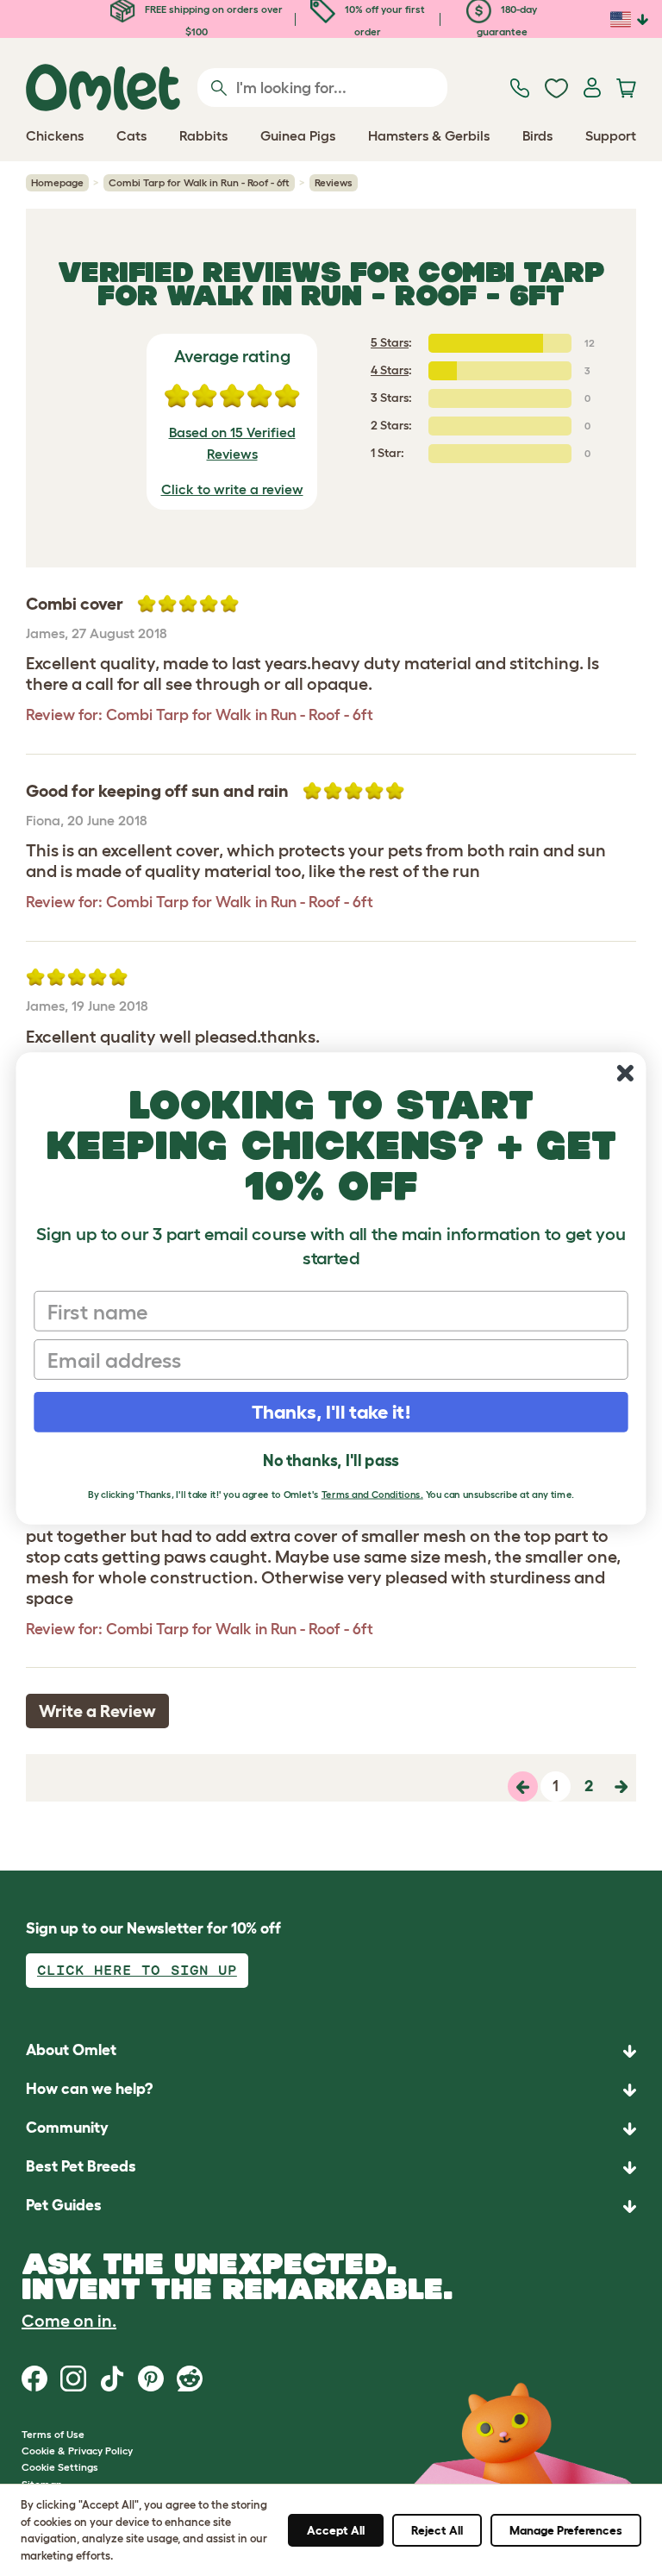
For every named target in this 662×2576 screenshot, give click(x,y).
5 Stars (390, 342)
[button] (331, 2206)
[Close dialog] (625, 1073)
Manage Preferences (566, 2530)
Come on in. (69, 2321)
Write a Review (97, 1711)
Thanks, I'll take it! (331, 1411)
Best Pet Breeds (81, 2166)
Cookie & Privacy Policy (77, 2451)
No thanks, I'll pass (331, 1460)
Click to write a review (232, 489)
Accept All (336, 2530)
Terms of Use (53, 2434)
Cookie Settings (60, 2467)
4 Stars (390, 370)
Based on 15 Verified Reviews (232, 443)
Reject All (437, 2530)
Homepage (57, 182)
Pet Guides (64, 2205)
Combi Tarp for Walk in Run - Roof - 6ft (199, 182)
